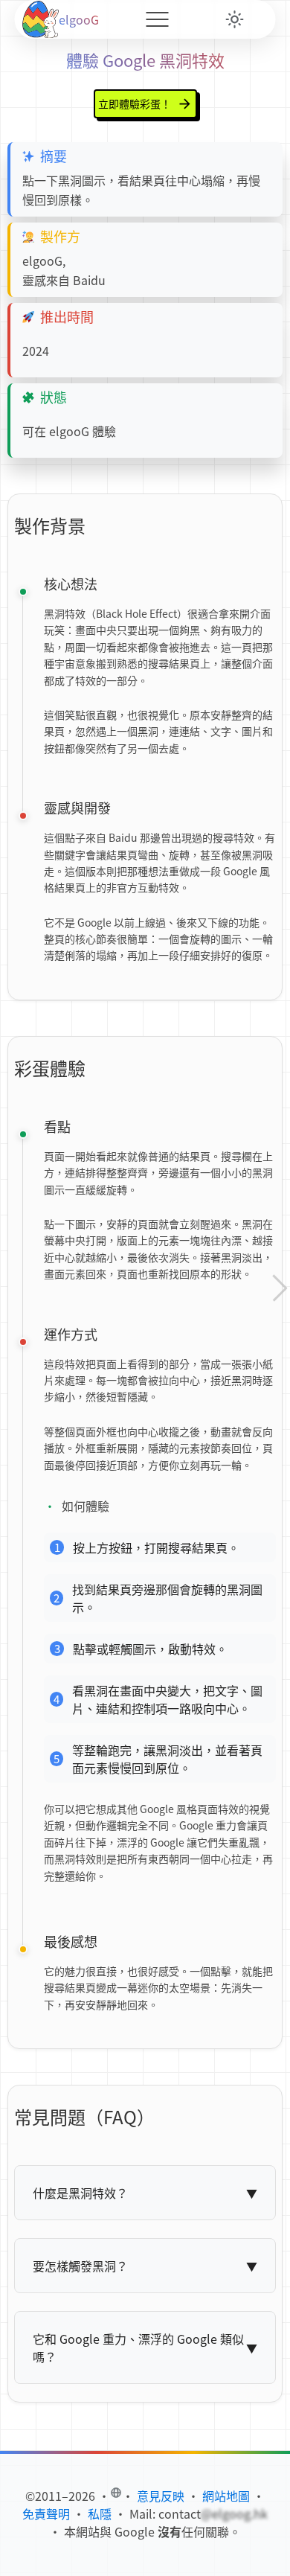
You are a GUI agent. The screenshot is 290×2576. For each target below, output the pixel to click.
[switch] (235, 19)
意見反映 (161, 2496)
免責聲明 (46, 2513)
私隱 (100, 2513)
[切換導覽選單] (157, 19)
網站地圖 (226, 2496)
